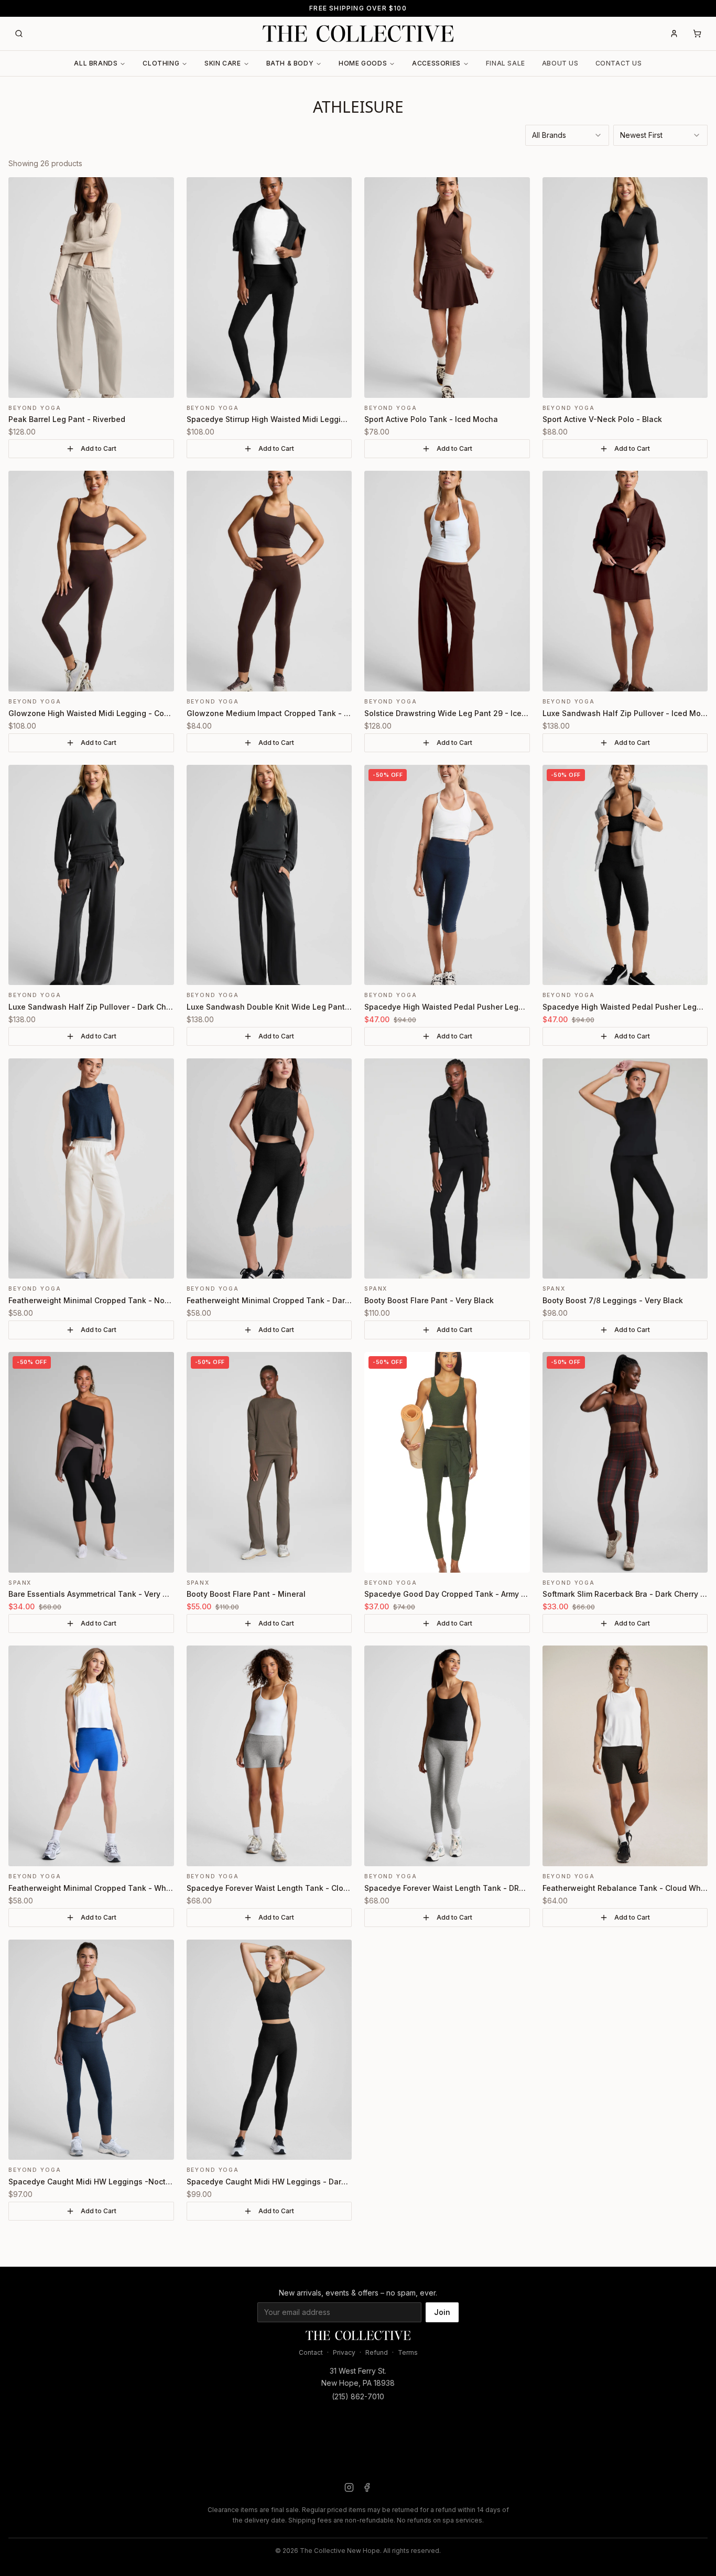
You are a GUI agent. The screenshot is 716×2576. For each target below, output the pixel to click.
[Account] (674, 34)
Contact (311, 2352)
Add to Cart (99, 448)
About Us (560, 63)
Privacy (344, 2352)
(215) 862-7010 (358, 2396)
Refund (377, 2352)
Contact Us (619, 63)
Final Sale (506, 63)
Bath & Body (290, 63)
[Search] (19, 34)
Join (442, 2312)
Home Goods (363, 63)
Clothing (161, 63)
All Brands (96, 63)
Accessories (436, 63)
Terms (408, 2352)
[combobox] (567, 135)
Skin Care (223, 63)
